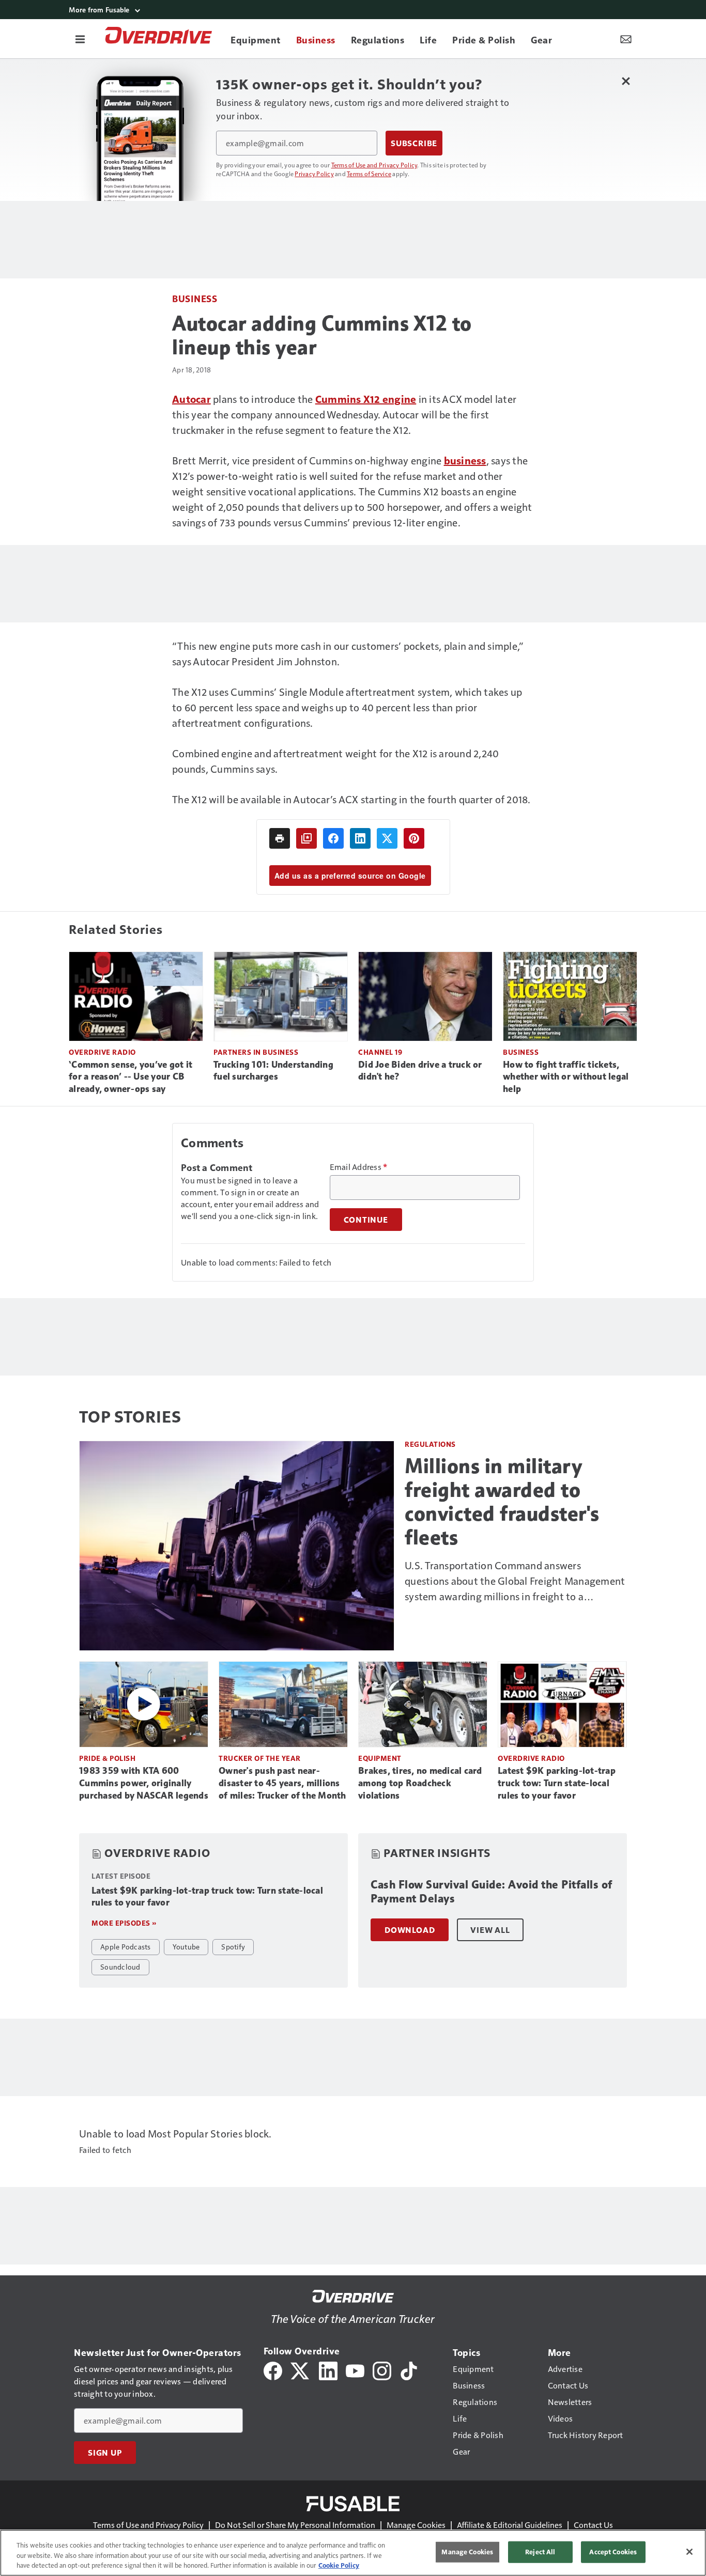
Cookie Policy (339, 2565)
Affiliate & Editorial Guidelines (510, 2525)
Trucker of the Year (260, 1758)
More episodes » (124, 1923)
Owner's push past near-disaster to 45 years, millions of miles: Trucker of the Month (282, 1783)
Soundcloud (120, 1966)
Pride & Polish (107, 1758)
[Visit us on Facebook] (273, 2370)
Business (195, 298)
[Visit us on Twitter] (301, 2370)
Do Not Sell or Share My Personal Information (295, 2525)
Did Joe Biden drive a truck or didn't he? (420, 1071)
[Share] (333, 838)
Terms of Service (369, 174)
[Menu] (80, 39)
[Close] (689, 2552)
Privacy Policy (314, 174)
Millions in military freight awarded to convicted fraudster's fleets (502, 1502)
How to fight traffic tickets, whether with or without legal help (566, 1077)
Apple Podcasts (126, 1946)
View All (490, 1930)
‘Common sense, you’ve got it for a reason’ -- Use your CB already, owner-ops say (131, 1077)
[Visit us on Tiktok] (409, 2370)
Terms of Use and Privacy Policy (374, 165)
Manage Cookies (416, 2525)
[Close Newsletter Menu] (626, 81)
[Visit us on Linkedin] (328, 2370)
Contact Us (593, 2525)
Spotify (233, 1946)
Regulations (430, 1444)
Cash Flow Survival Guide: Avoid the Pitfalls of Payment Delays (492, 1892)
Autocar (191, 399)
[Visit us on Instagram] (382, 2370)
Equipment (380, 1758)
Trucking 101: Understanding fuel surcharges (273, 1071)
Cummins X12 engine (366, 399)
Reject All (540, 2552)
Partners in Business (256, 1052)
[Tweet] (387, 838)
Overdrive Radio (102, 1052)
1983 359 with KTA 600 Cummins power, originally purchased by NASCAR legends (144, 1783)
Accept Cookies (613, 2552)
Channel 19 (380, 1052)
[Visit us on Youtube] (355, 2370)
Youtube (186, 1946)
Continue (366, 1220)
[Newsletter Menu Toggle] (626, 39)
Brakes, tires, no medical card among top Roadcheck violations (420, 1783)
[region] (353, 2553)
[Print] (280, 838)
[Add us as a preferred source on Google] (306, 838)
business (465, 460)
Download (410, 1930)
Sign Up (105, 2453)
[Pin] (414, 838)
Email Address (359, 1167)
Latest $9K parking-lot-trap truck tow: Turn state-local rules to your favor (557, 1783)
